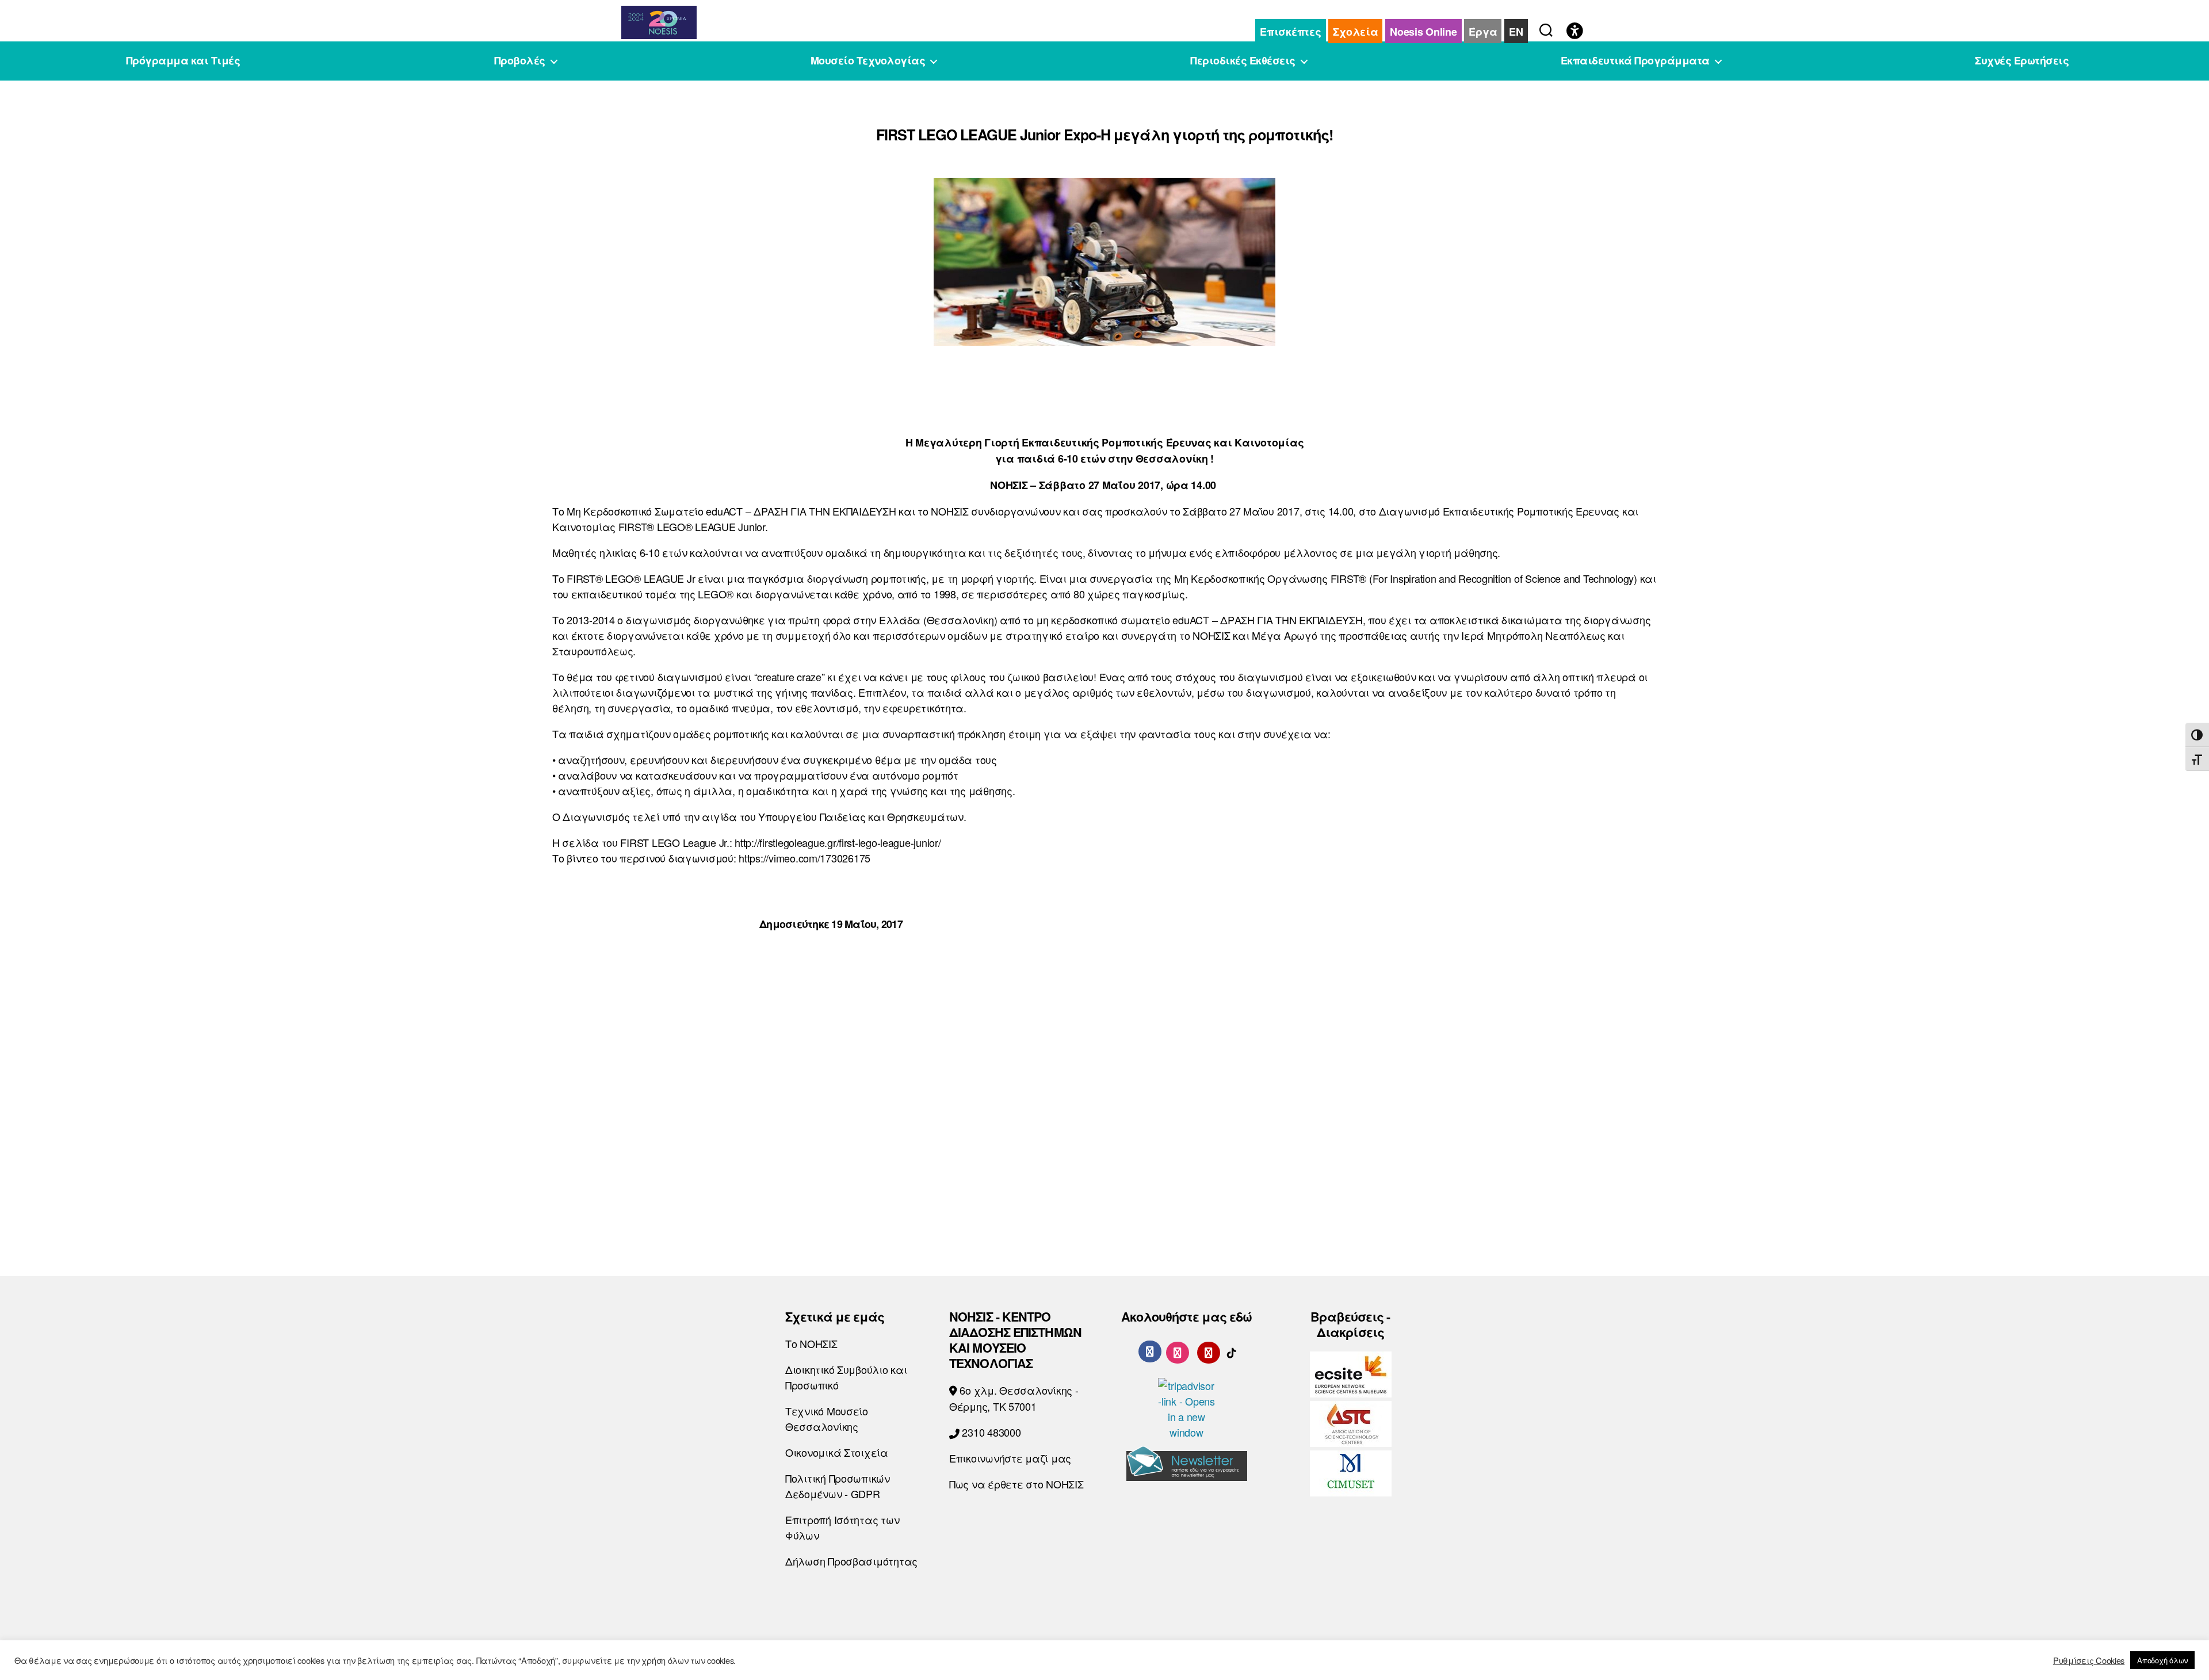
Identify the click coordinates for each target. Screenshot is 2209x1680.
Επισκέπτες (1290, 32)
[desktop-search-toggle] (1546, 28)
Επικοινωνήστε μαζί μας (1010, 1458)
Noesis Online (1423, 32)
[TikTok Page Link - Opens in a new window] (1232, 1351)
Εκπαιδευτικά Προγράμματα (1635, 61)
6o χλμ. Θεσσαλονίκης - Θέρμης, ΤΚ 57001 (1014, 1398)
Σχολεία (1355, 32)
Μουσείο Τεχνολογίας (868, 61)
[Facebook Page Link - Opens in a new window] (1150, 1351)
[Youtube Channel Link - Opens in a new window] (1209, 1351)
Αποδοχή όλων (2162, 1660)
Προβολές (520, 61)
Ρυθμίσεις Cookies (2089, 1660)
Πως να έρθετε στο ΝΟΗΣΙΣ (1016, 1484)
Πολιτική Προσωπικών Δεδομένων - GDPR (838, 1486)
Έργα (1483, 32)
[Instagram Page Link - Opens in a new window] (1178, 1351)
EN (1516, 32)
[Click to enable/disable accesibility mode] (1575, 32)
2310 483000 (990, 1432)
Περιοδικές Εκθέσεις (1243, 61)
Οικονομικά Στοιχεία (837, 1452)
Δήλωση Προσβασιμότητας (851, 1561)
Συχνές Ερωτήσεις (2022, 61)
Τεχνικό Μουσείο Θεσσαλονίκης (827, 1419)
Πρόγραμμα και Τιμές (183, 61)
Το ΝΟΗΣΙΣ (811, 1343)
